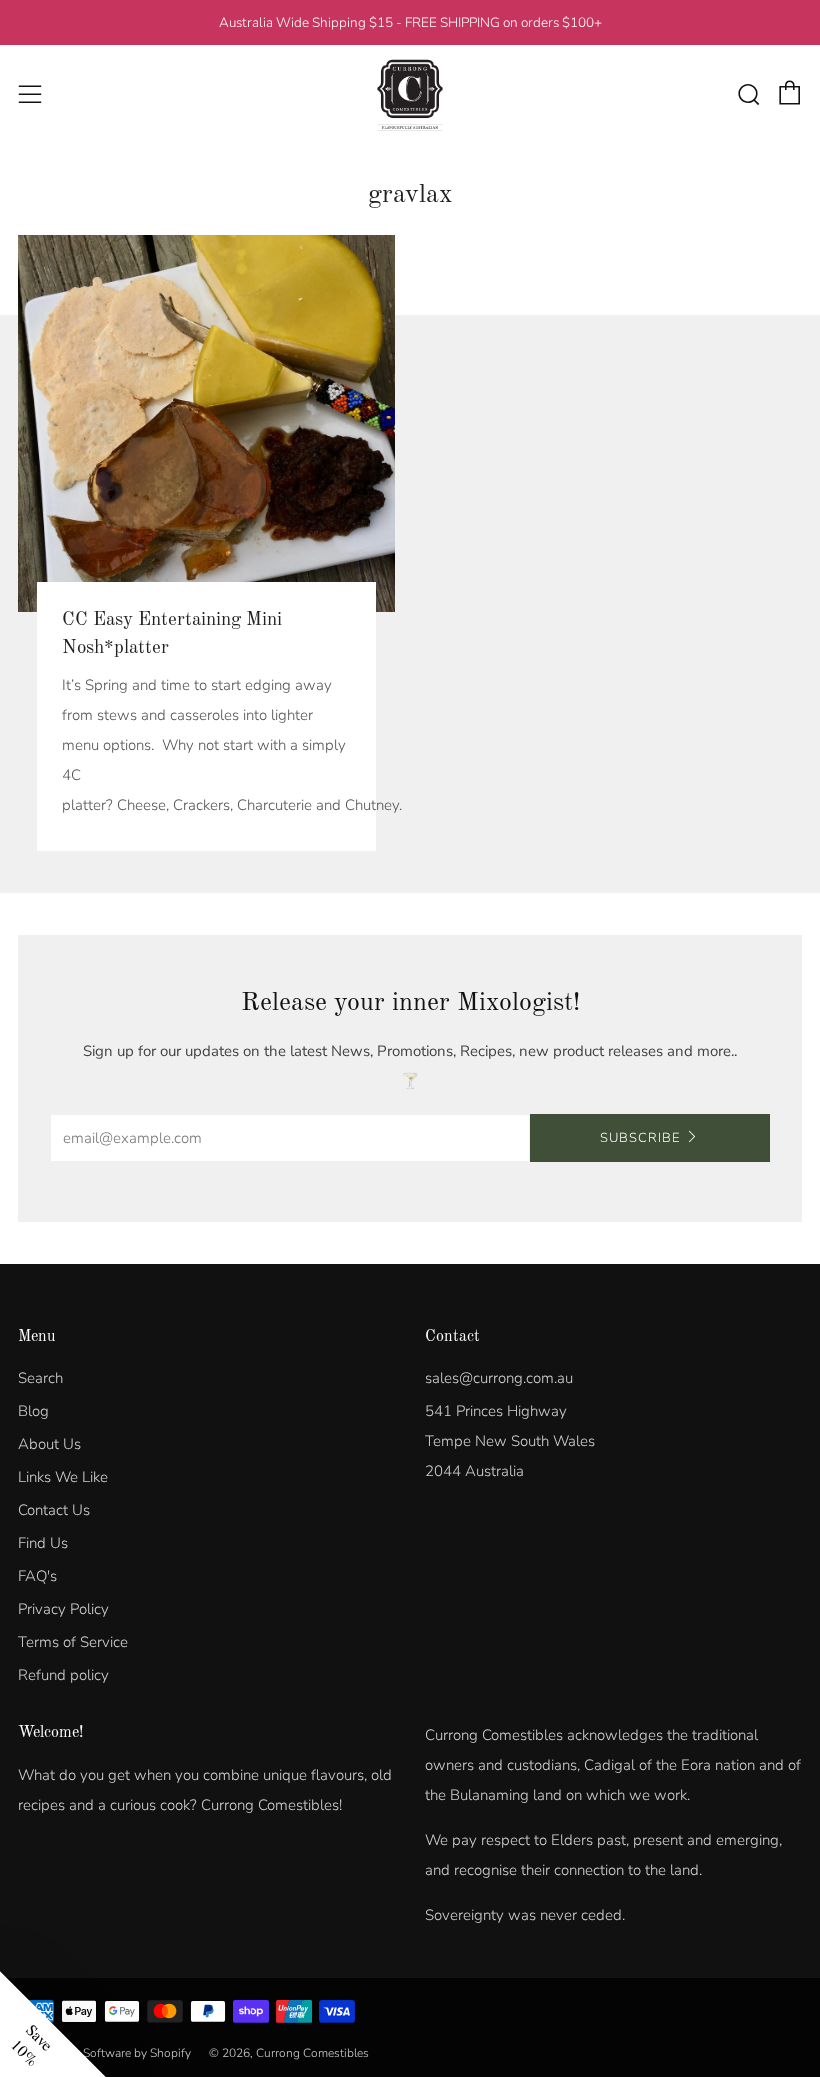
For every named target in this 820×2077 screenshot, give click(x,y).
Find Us (43, 1543)
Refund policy (63, 1675)
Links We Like (63, 1477)
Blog (33, 1411)
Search (40, 1378)
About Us (49, 1444)
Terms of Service (73, 1642)
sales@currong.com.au (499, 1378)
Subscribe (640, 1138)
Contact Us (54, 1510)
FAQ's (37, 1576)
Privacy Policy (63, 1609)
